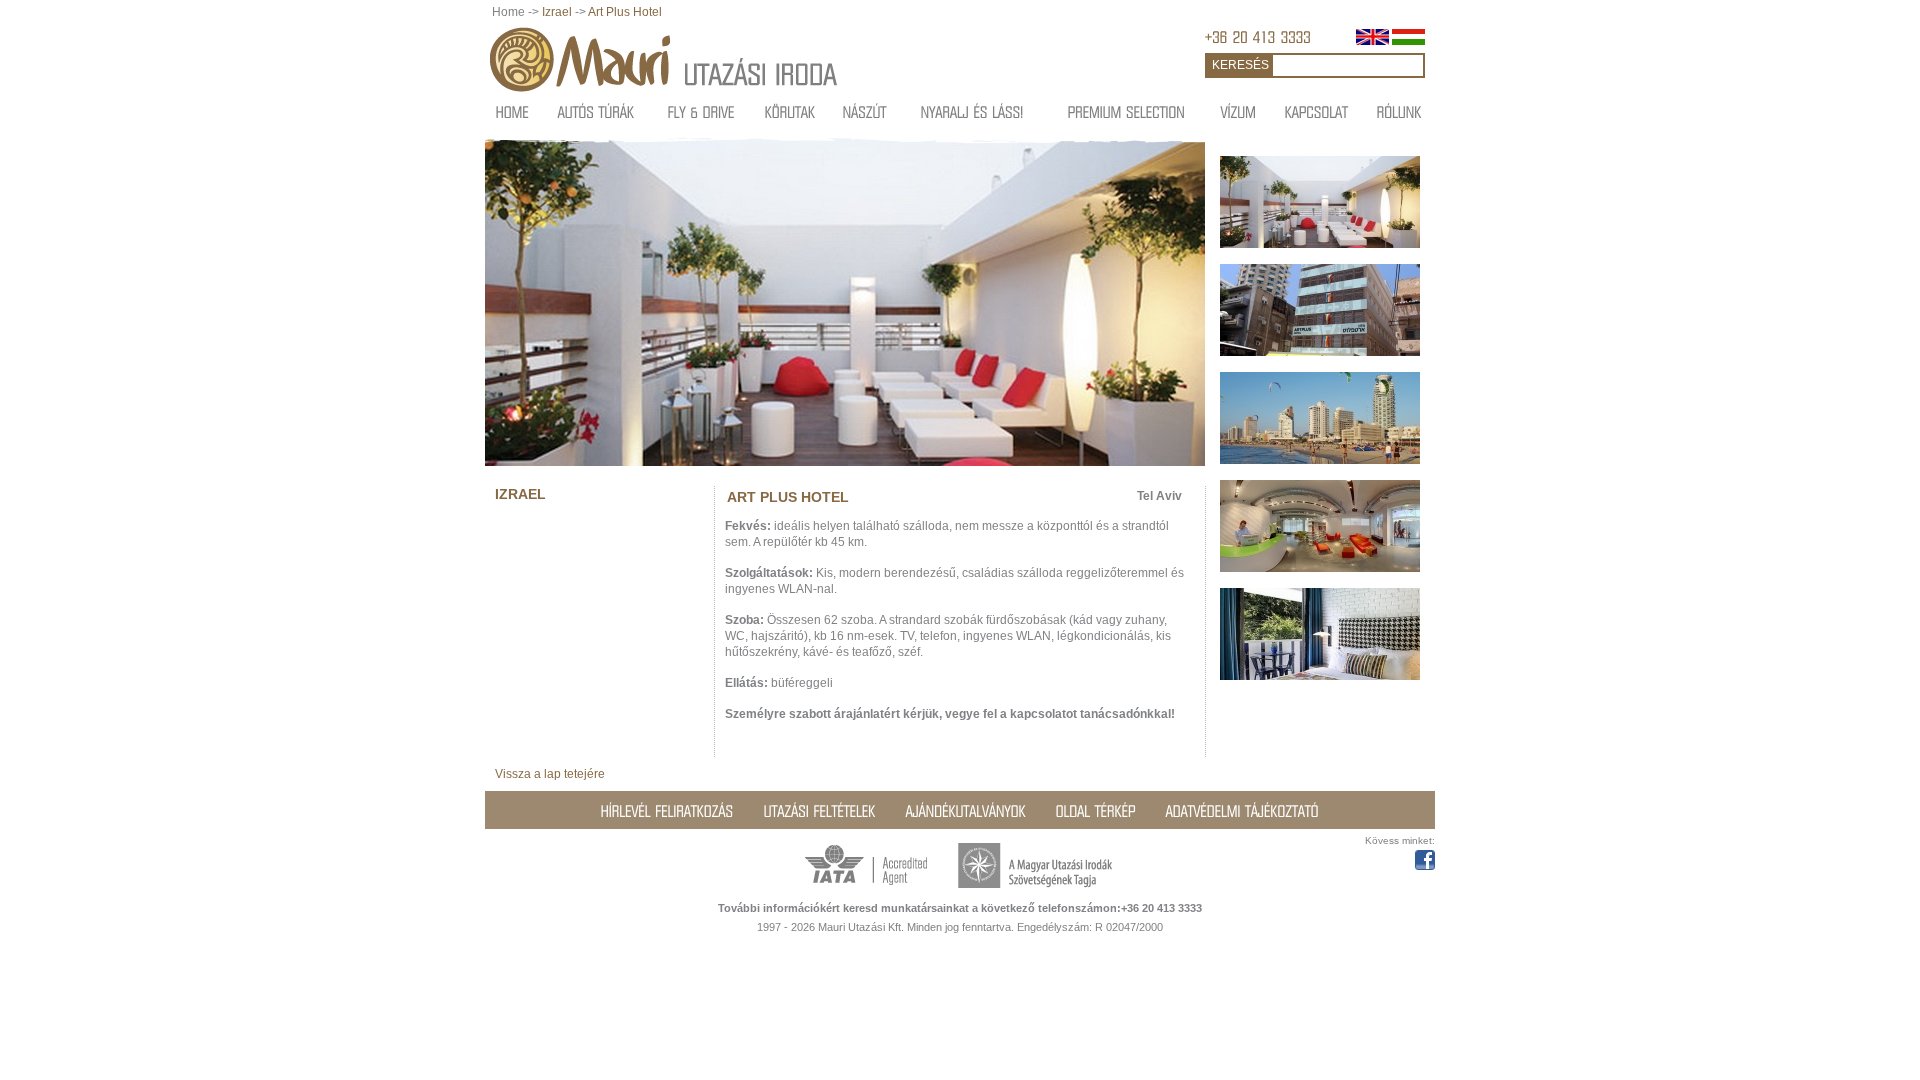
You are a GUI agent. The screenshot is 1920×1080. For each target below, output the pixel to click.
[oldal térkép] (1096, 811)
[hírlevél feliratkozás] (667, 811)
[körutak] (790, 111)
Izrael (557, 12)
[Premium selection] (1127, 111)
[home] (512, 111)
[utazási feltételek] (820, 811)
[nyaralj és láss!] (972, 111)
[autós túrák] (596, 111)
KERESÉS (1240, 65)
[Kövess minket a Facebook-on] (1425, 857)
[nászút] (865, 111)
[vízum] (1239, 111)
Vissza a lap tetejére (550, 774)
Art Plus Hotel (625, 12)
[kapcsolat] (1317, 111)
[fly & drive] (701, 111)
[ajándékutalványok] (966, 811)
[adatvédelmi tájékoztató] (1242, 811)
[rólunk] (1399, 111)
